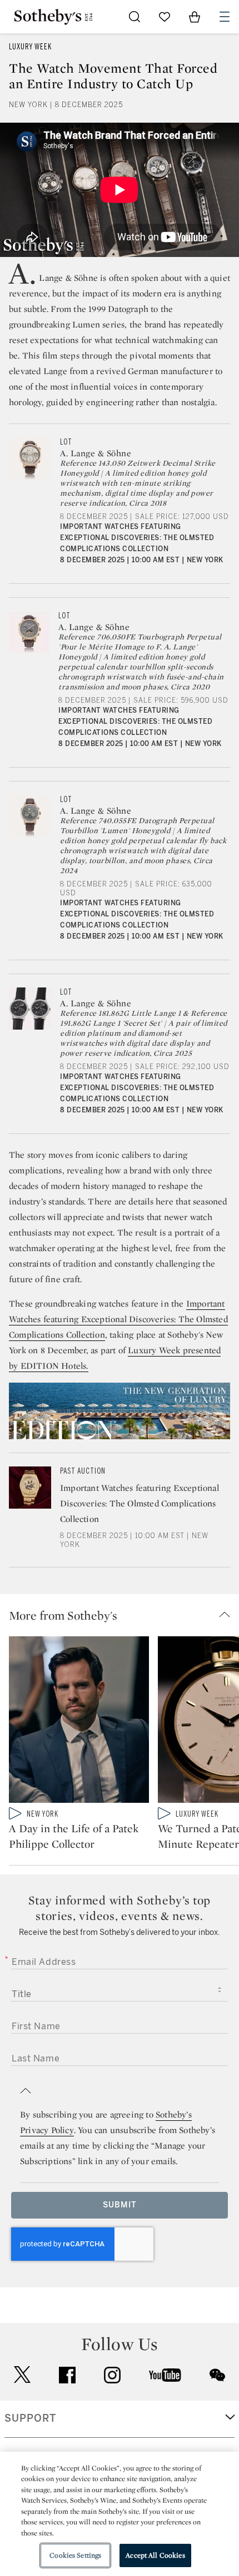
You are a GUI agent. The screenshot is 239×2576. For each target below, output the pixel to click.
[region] (120, 2514)
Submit (120, 2205)
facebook (67, 2375)
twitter (22, 2375)
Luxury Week (30, 47)
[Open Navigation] (225, 17)
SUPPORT (30, 2418)
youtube (165, 2375)
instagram (112, 2375)
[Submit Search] (135, 17)
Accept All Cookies (155, 2555)
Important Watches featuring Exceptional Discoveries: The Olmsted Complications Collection (118, 1319)
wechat (217, 2375)
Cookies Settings (75, 2555)
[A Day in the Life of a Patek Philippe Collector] (79, 1722)
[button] (124, 1615)
